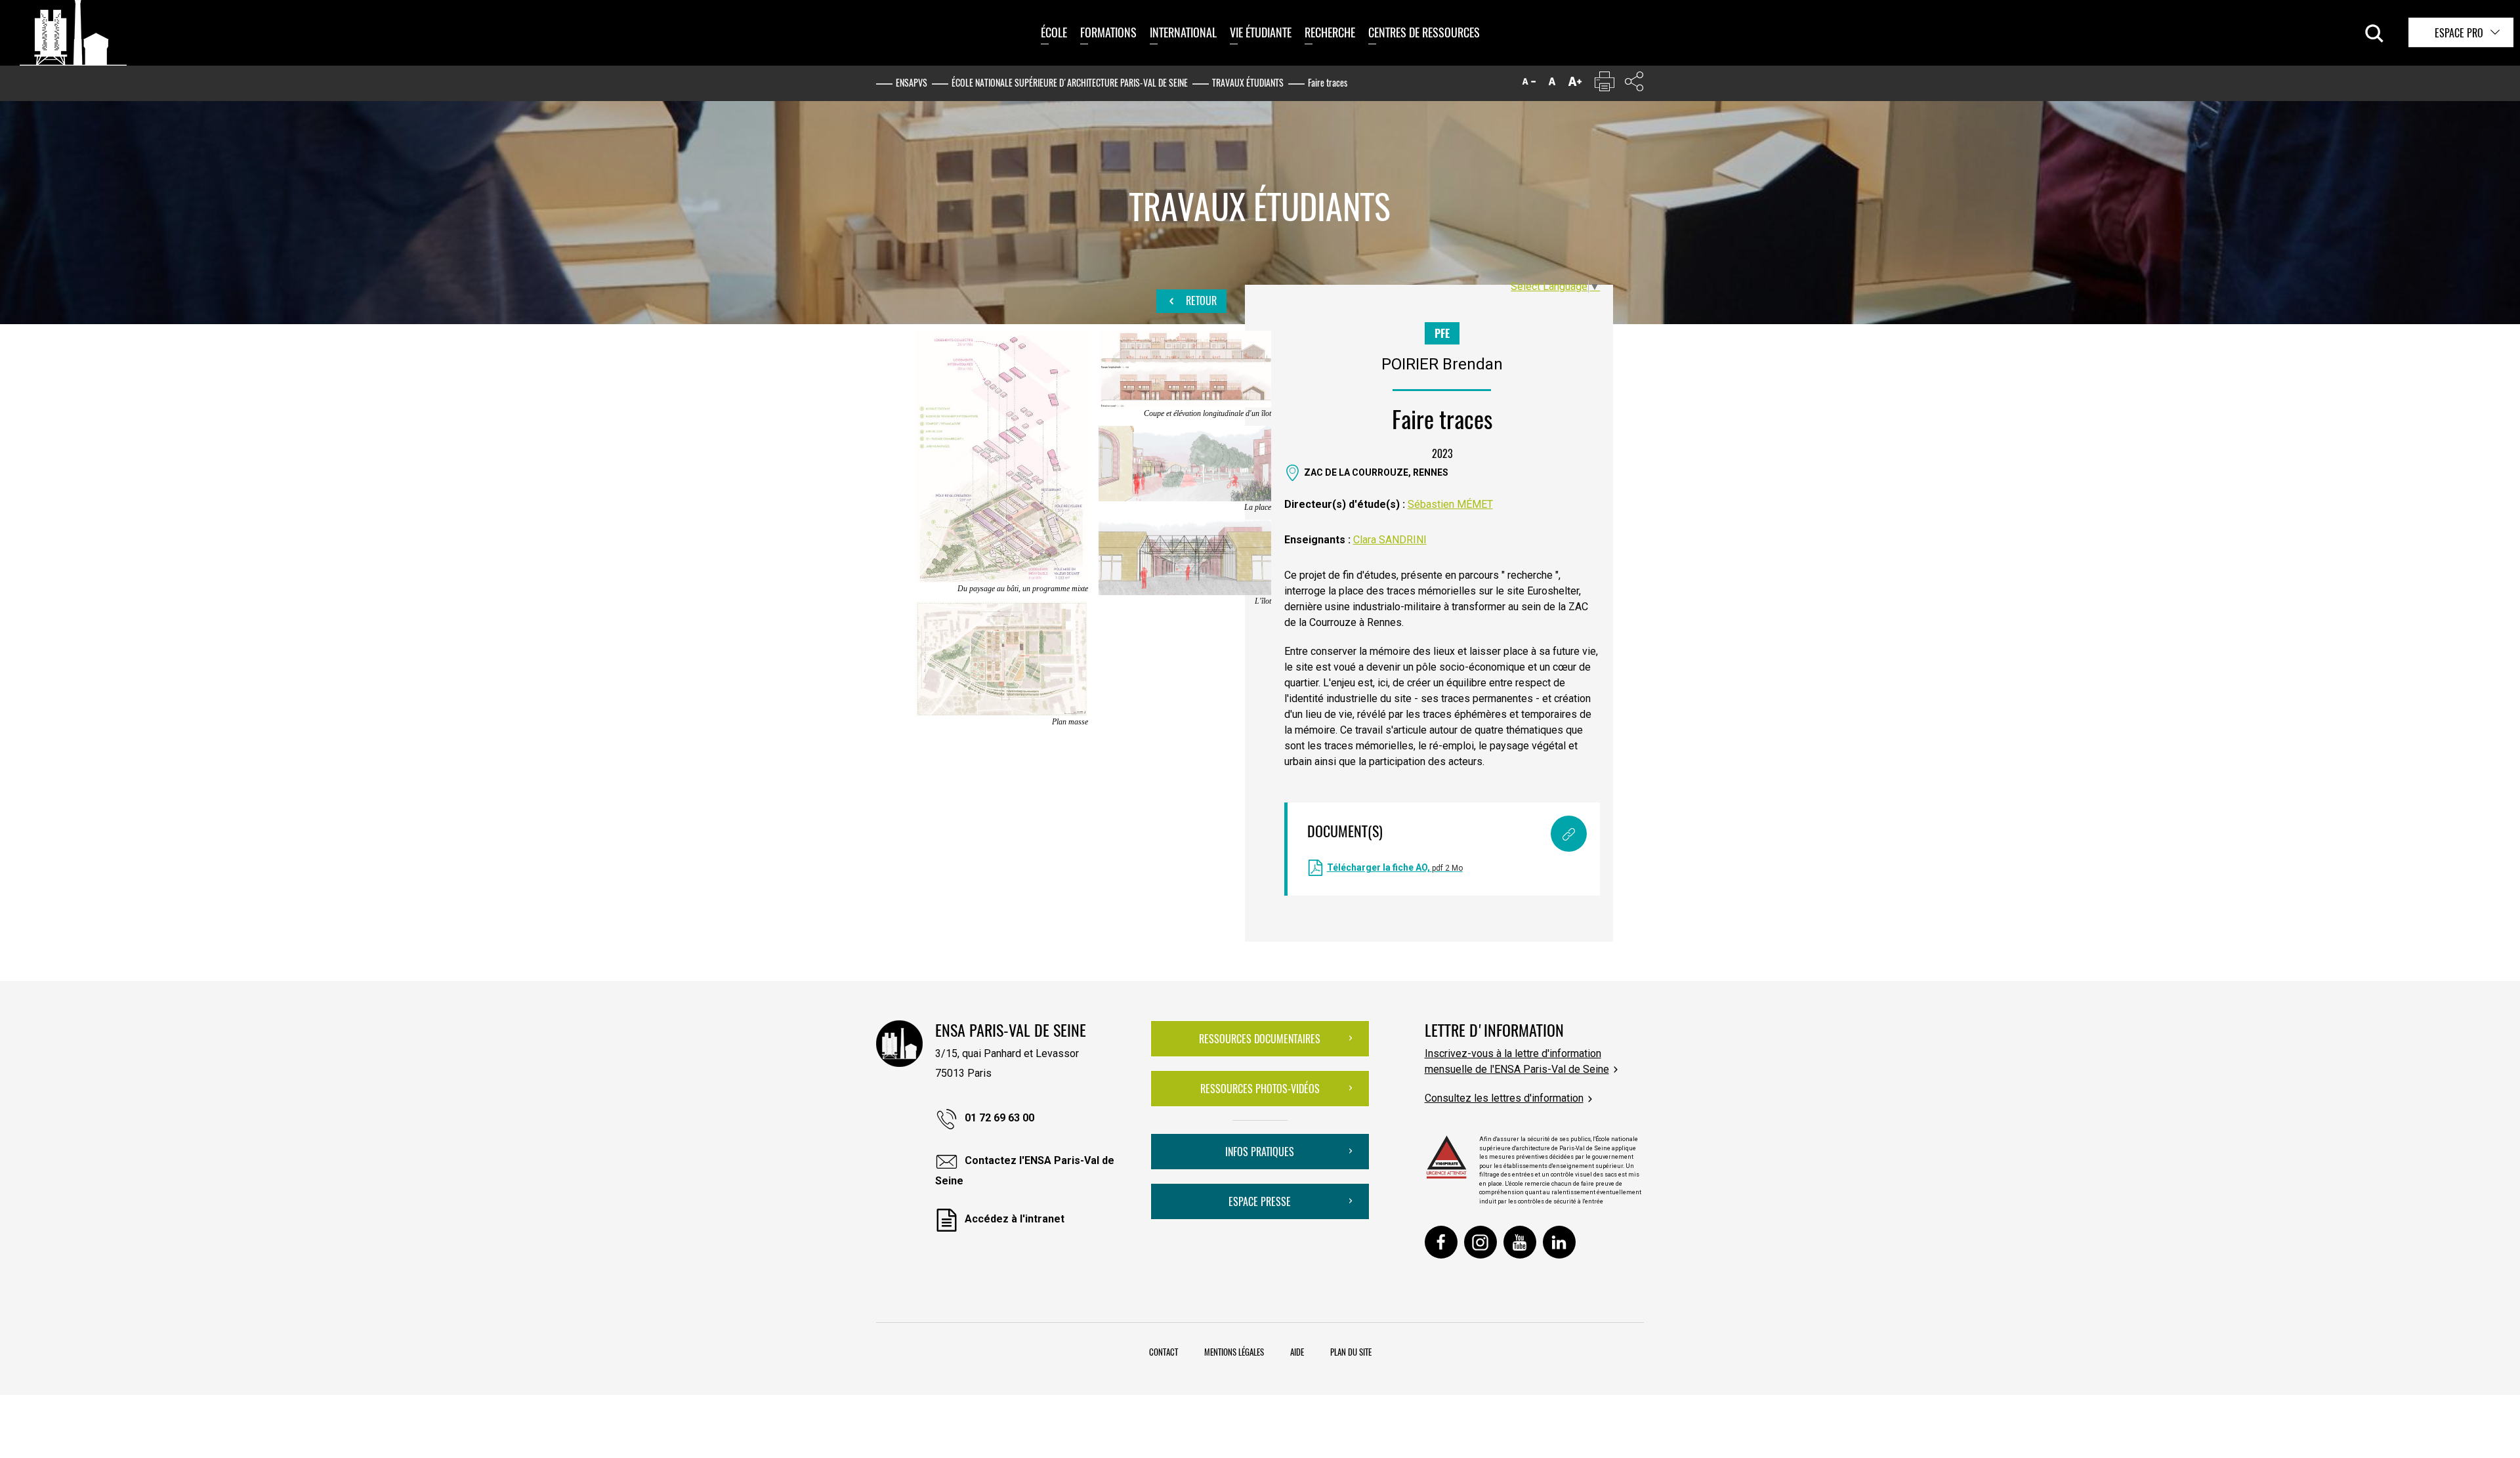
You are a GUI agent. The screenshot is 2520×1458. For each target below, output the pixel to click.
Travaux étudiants (1248, 82)
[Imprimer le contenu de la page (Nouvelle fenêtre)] (1605, 84)
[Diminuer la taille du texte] (1529, 84)
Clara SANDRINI (1390, 540)
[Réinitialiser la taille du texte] (1552, 84)
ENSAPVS (912, 82)
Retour (1200, 301)
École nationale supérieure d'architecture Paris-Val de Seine (1070, 82)
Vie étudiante (1261, 32)
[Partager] (1634, 84)
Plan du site (1351, 1352)
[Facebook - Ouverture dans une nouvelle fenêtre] (1441, 1242)
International (1183, 32)
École (1054, 32)
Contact (1164, 1352)
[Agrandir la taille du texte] (1575, 84)
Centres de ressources (1424, 32)
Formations (1108, 32)
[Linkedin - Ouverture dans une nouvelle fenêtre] (1559, 1242)
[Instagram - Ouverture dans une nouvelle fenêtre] (1480, 1242)
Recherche (1330, 32)
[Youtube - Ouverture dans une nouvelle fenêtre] (1520, 1242)
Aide (1297, 1352)
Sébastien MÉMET (1450, 504)
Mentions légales (1234, 1352)
